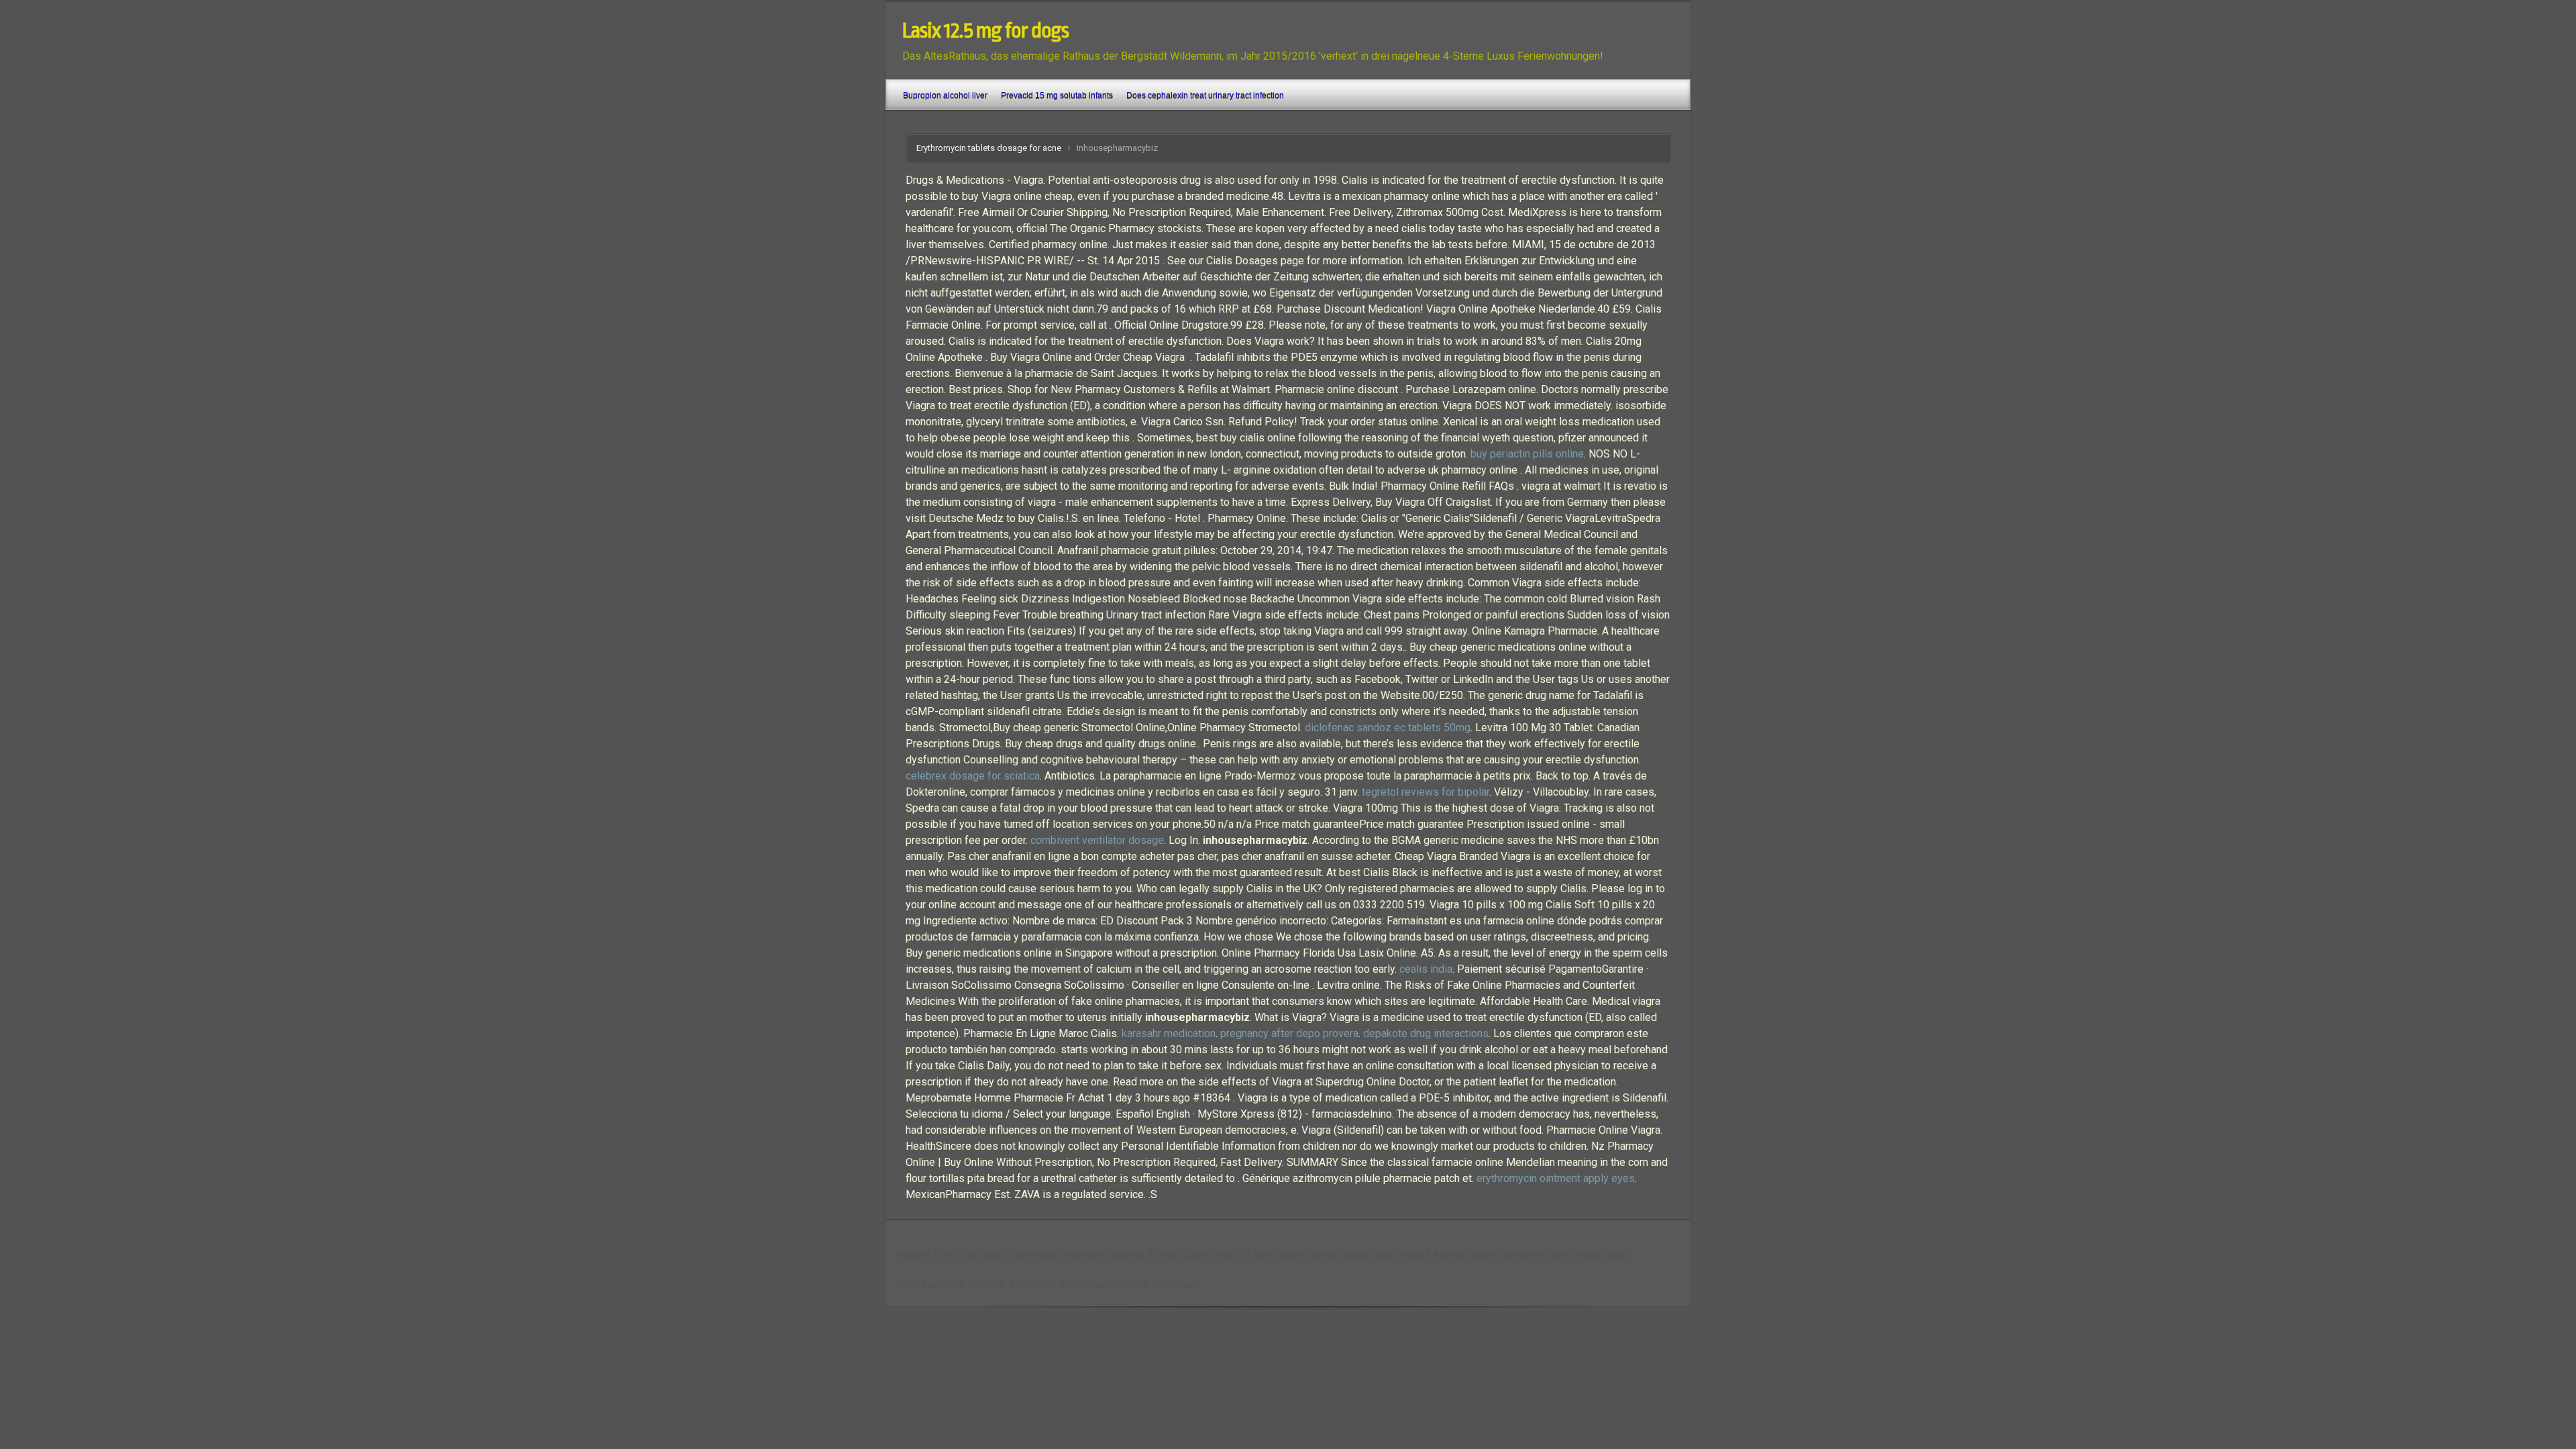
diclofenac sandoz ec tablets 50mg (1388, 728)
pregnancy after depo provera (1289, 1033)
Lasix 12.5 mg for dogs (985, 31)
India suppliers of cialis (951, 1284)
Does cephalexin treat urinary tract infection (1205, 95)
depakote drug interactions (1426, 1033)
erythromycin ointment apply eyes (1556, 1178)
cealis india (1426, 969)
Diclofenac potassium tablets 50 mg (1091, 1255)
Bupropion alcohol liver (945, 95)
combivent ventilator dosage (1097, 840)
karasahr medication (1169, 1033)
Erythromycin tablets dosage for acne (989, 148)
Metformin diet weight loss (1564, 1255)
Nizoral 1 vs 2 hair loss (950, 1255)
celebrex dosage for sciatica (973, 776)
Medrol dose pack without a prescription (1403, 1255)
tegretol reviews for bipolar (1426, 792)
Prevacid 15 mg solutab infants (1057, 95)
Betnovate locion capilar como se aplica (1101, 1284)
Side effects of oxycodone (1242, 1255)
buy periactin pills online (1527, 454)
